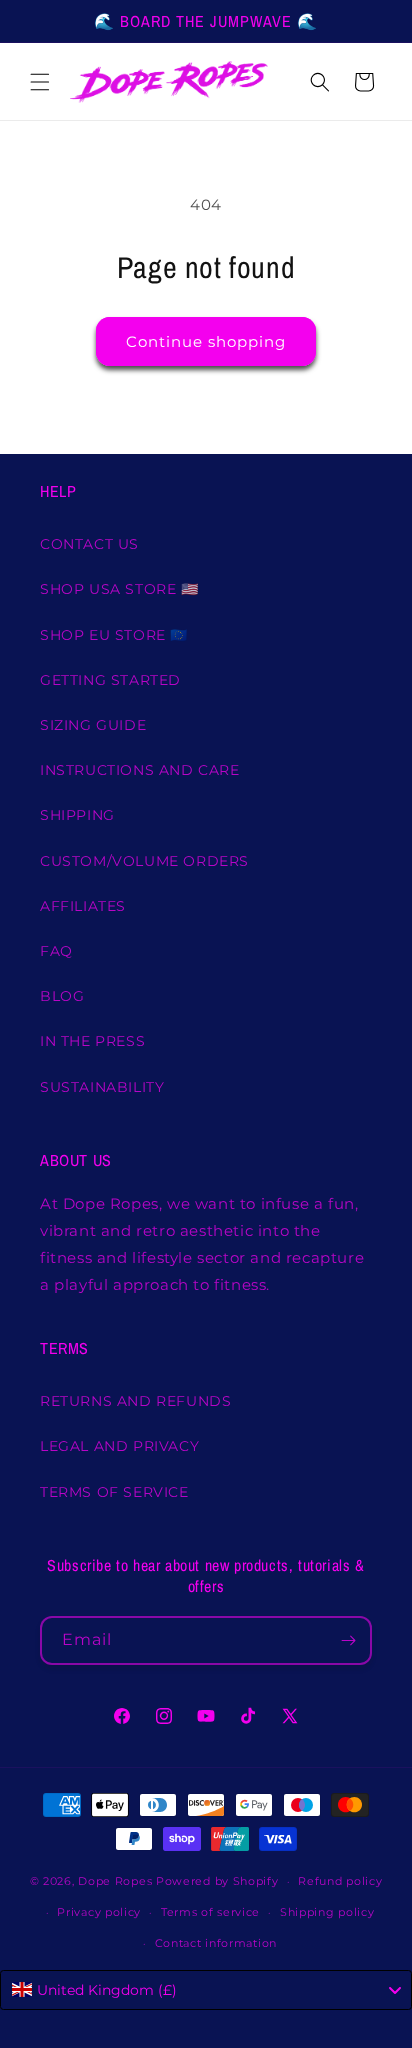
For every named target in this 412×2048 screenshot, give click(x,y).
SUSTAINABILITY (102, 1087)
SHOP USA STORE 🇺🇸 (119, 589)
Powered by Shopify (217, 1881)
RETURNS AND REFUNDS (135, 1401)
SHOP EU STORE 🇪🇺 (114, 635)
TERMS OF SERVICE (114, 1492)
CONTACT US (89, 544)
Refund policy (340, 1881)
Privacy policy (99, 1912)
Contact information (216, 1943)
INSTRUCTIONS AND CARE (140, 770)
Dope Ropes (115, 1881)
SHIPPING (77, 815)
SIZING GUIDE (93, 725)
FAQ (56, 951)
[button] (40, 82)
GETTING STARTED (110, 680)
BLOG (62, 996)
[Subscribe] (348, 1640)
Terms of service (210, 1912)
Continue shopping (206, 341)
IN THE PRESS (92, 1041)
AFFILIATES (83, 906)
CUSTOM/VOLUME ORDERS (144, 861)
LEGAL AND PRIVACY (119, 1446)
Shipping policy (327, 1912)
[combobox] (206, 1990)
